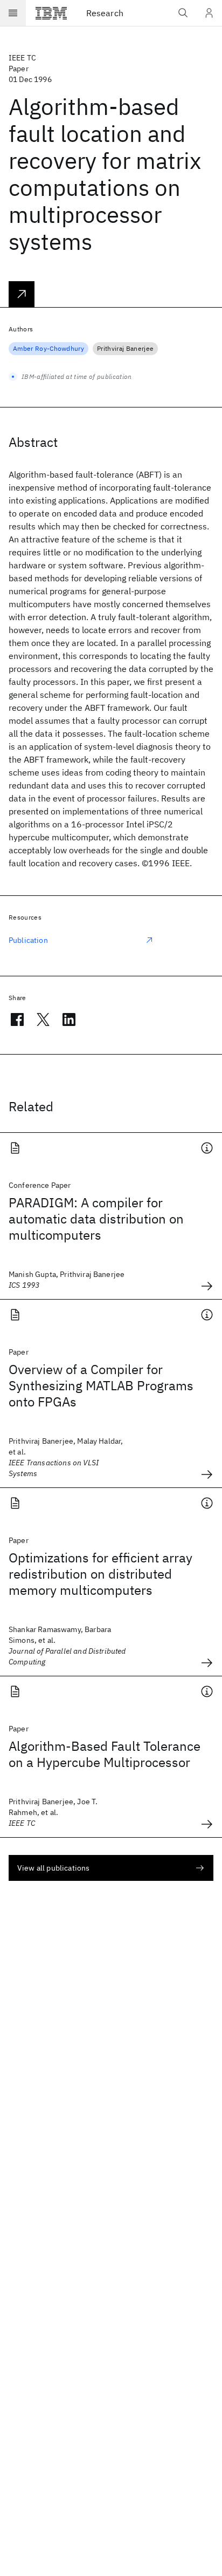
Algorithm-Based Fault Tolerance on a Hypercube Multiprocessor (105, 1754)
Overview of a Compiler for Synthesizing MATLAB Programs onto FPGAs (101, 1385)
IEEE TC (22, 58)
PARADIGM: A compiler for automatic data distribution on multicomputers (96, 1219)
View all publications (53, 1868)
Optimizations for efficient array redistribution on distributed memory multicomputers (100, 1574)
